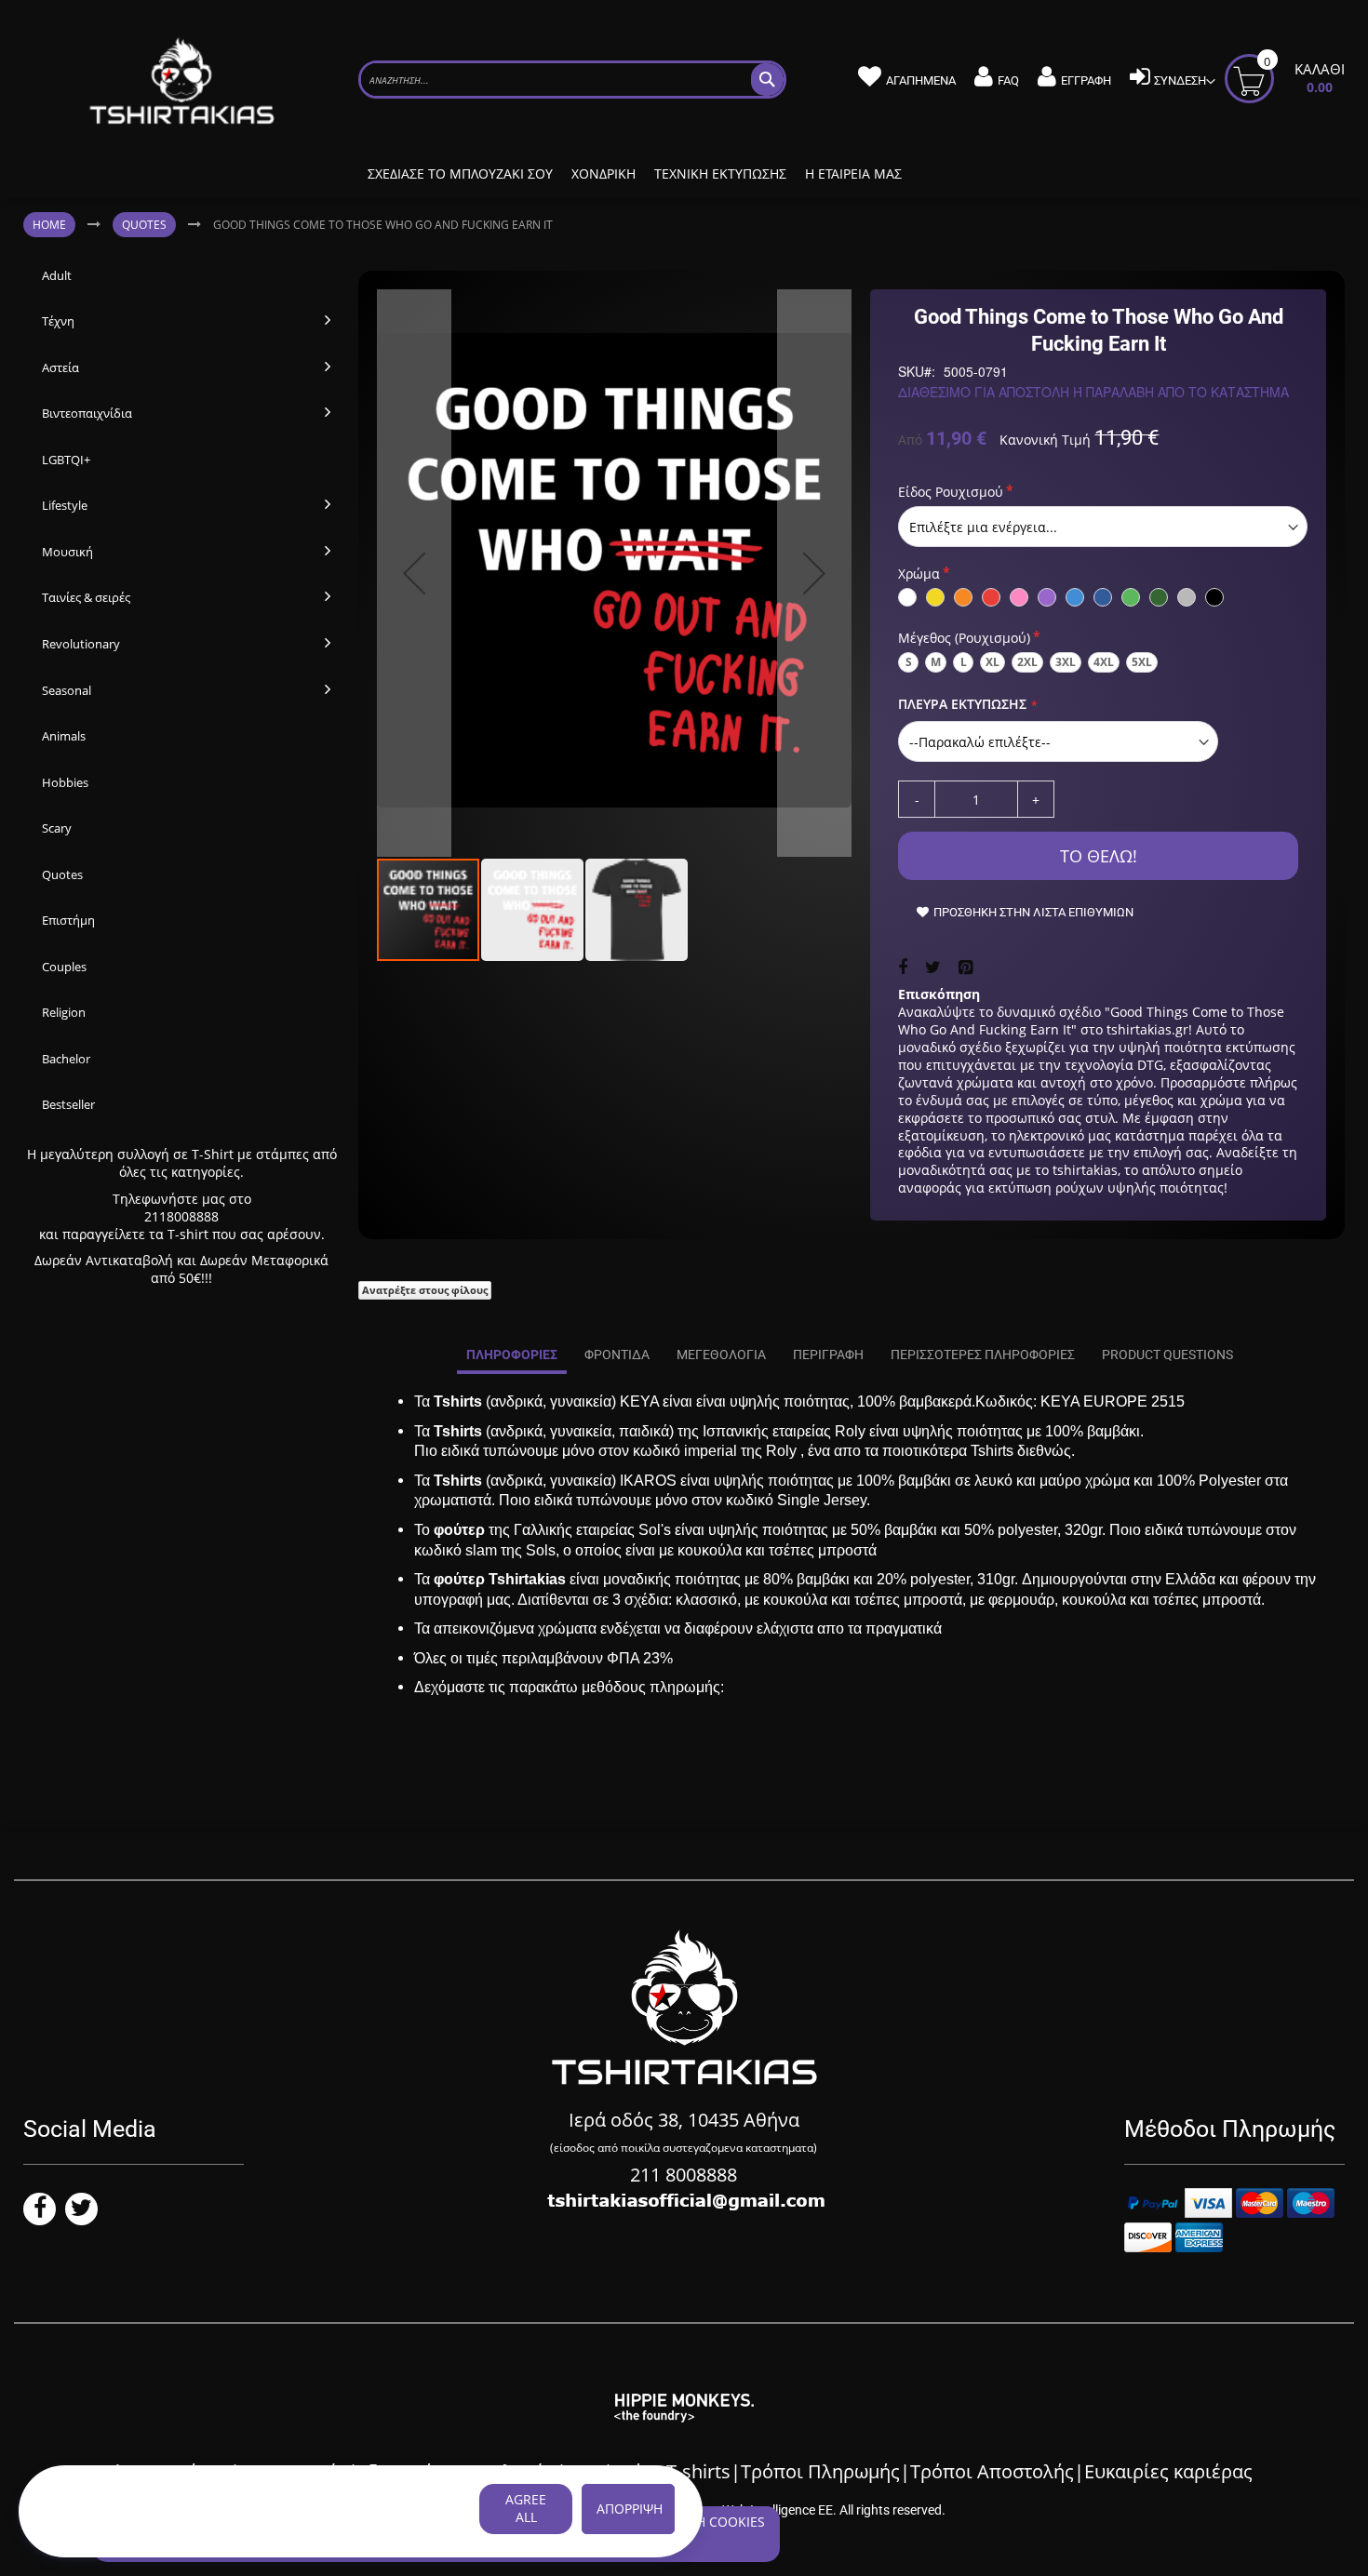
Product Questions (1167, 1355)
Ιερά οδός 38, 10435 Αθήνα (684, 2120)
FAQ (1008, 80)
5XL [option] (1142, 662)
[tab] (512, 1355)
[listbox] (1103, 527)
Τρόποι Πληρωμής (820, 2471)
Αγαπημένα (921, 80)
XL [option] (992, 662)
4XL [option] (1104, 662)
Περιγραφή (828, 1355)
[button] (414, 573)
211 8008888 (684, 2175)
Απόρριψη (630, 2509)
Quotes (144, 225)
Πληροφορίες (512, 1355)
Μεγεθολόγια (721, 1355)
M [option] (936, 662)
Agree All (526, 2508)
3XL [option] (1066, 662)
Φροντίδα (617, 1355)
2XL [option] (1027, 662)
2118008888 (181, 1216)
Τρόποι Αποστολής (992, 2471)
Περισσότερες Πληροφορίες (983, 1355)
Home (49, 225)
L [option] (964, 662)
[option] (907, 597)
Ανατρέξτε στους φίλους (425, 1290)
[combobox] (572, 80)
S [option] (909, 662)
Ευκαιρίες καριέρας (1168, 2471)
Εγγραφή (1086, 80)
